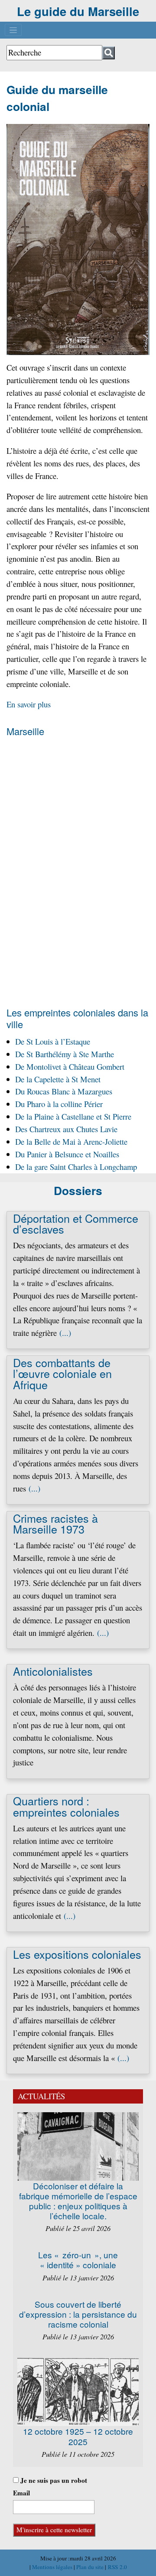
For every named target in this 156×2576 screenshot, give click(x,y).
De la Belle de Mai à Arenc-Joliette (71, 1141)
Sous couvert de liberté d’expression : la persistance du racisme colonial (78, 2314)
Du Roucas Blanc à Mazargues (64, 1091)
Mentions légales (53, 2567)
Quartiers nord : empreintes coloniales (66, 1806)
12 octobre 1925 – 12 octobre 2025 (78, 2436)
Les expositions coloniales (77, 1954)
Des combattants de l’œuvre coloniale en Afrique (62, 1373)
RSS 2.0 (117, 2567)
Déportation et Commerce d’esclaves (76, 1223)
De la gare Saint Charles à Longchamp (76, 1167)
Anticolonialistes (53, 1671)
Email (21, 2493)
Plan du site (91, 2567)
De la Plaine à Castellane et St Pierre (73, 1116)
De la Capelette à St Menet (58, 1079)
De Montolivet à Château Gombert (70, 1067)
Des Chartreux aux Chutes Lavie (66, 1129)
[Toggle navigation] (13, 30)
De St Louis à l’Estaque (53, 1041)
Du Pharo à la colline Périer (59, 1104)
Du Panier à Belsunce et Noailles (67, 1154)
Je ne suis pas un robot (53, 2480)
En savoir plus (29, 704)
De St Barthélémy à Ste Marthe (65, 1054)
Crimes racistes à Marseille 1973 (55, 1523)
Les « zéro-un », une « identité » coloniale (78, 2260)
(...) (65, 1333)
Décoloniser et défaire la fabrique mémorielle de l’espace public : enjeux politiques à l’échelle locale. (78, 2201)
